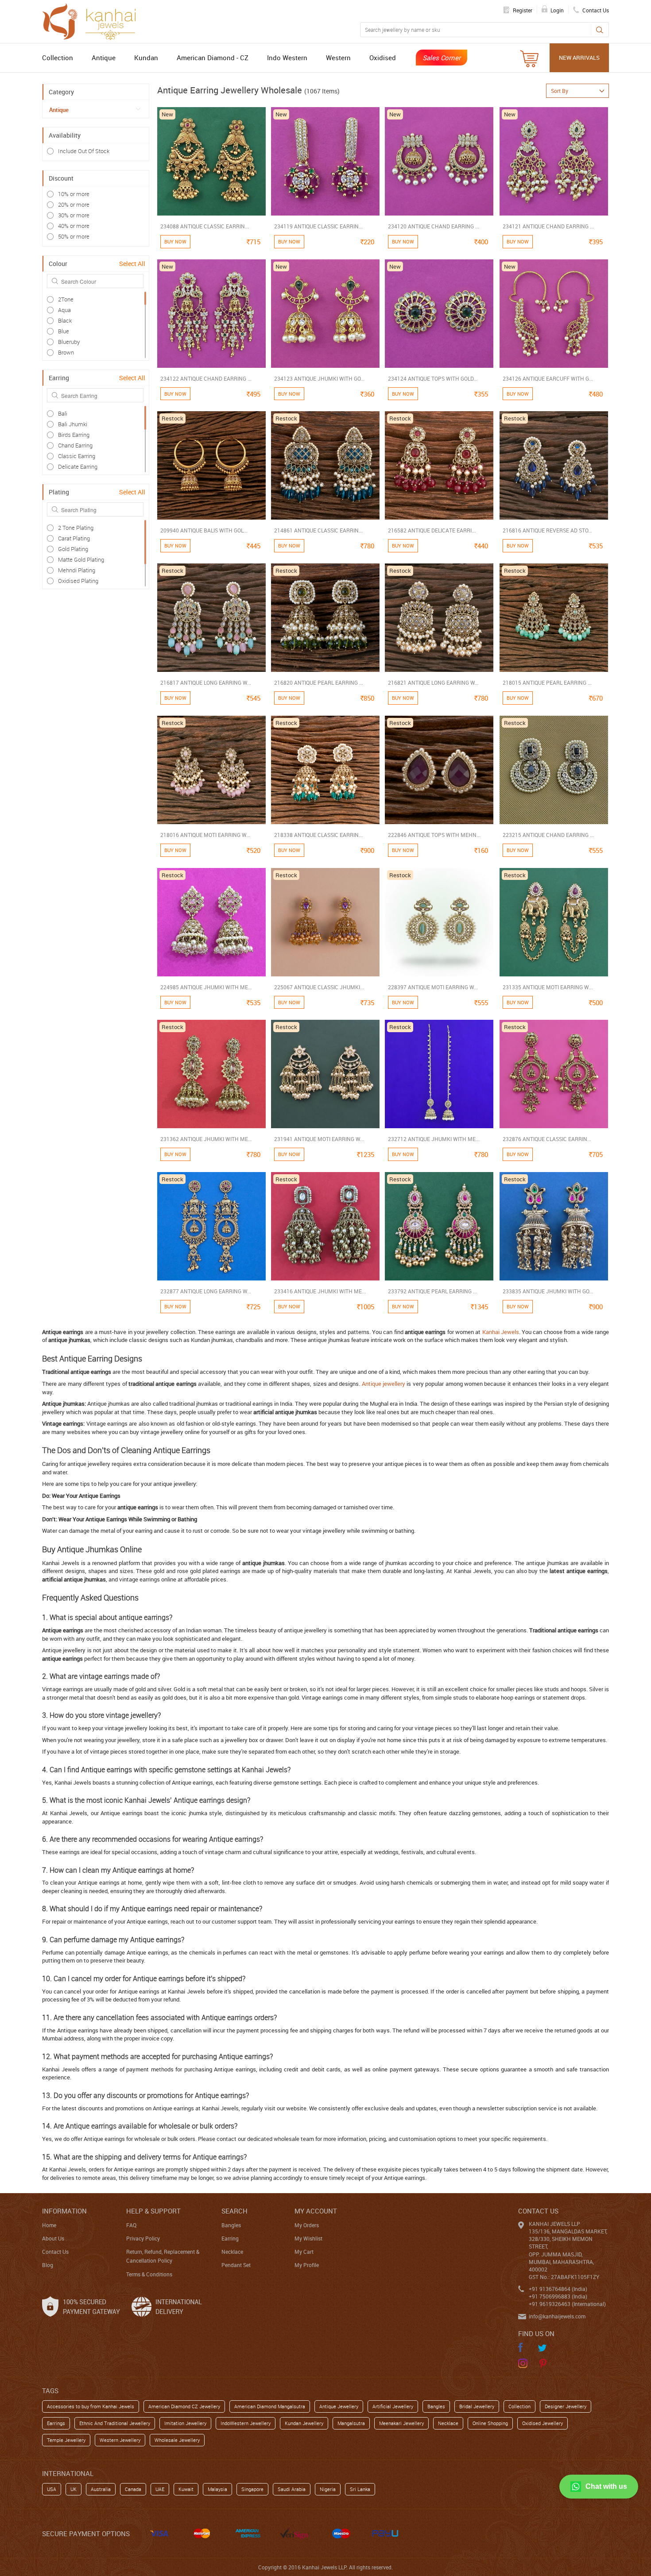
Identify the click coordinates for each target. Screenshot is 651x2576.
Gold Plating (73, 549)
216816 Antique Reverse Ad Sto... (547, 530)
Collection (58, 58)
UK (74, 2489)
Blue (64, 331)
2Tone (66, 299)
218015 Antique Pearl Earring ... (547, 683)
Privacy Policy (143, 2238)
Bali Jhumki (73, 424)
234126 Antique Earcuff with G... (548, 378)
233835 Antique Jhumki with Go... (548, 1291)
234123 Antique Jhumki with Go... (319, 378)
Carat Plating (74, 538)
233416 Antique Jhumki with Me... (320, 1291)
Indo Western (287, 58)
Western (338, 58)
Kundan (146, 58)
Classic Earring (77, 456)
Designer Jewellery (566, 2406)
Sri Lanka (360, 2489)
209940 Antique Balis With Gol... (204, 530)
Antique (104, 58)
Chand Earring (75, 445)
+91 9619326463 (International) (567, 2304)
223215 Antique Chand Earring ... (548, 835)
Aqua (64, 310)
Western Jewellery (120, 2440)
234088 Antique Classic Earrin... (205, 226)
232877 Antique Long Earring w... (206, 1291)
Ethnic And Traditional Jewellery (115, 2423)
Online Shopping (490, 2423)
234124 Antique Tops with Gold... (433, 378)
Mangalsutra (351, 2423)
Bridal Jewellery (477, 2406)
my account (316, 2211)
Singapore (252, 2489)
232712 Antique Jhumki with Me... (434, 1139)
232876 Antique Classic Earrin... (547, 1139)
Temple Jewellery (66, 2440)
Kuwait (186, 2489)
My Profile (307, 2265)
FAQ (131, 2225)
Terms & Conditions (149, 2274)
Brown (66, 352)
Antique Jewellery (339, 2406)
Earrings (56, 2423)
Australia (101, 2489)
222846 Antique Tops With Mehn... (434, 835)
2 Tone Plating (76, 528)
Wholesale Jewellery (177, 2440)
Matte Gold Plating (81, 559)
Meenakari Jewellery (401, 2423)
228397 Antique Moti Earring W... (433, 987)
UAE (160, 2489)
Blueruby (69, 342)
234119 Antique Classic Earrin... (318, 226)
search (234, 2211)
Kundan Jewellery (304, 2423)
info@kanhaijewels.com (557, 2316)
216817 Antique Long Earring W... (206, 683)
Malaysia (217, 2489)
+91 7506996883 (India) (558, 2296)
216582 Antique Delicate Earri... (432, 530)
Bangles (231, 2225)
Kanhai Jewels (501, 1332)
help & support (153, 2211)
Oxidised (383, 58)
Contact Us (55, 2252)
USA (52, 2489)
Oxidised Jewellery (542, 2423)
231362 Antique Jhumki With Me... (206, 1139)
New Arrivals (579, 58)
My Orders (307, 2225)
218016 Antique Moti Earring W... (205, 835)
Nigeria (328, 2489)
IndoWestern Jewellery (246, 2423)
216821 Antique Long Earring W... (433, 683)
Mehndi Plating (77, 570)
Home (49, 2225)
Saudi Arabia (292, 2489)
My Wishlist (308, 2238)
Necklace (232, 2252)
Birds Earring (74, 435)
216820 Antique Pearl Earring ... (319, 683)
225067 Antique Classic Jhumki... (319, 987)
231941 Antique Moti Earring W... (319, 1139)
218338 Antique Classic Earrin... (318, 835)
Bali (63, 413)
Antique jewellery (384, 1384)
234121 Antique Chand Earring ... (548, 226)
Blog (48, 2265)
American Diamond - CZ (213, 58)
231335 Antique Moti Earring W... (548, 987)
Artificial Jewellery (393, 2406)
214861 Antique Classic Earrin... (318, 530)
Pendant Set (236, 2265)
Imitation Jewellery (185, 2423)
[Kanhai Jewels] (93, 20)
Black (65, 320)
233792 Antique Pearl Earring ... (432, 1291)
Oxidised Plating (78, 581)
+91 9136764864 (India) (558, 2289)
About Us (53, 2238)
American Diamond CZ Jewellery (184, 2406)
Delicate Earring (78, 467)
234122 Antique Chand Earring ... (206, 378)
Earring (230, 2238)
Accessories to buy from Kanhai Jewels (91, 2406)
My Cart (304, 2252)
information (64, 2211)
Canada (133, 2489)
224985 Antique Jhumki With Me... (206, 987)
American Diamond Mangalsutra (270, 2406)
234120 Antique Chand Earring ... (434, 226)
